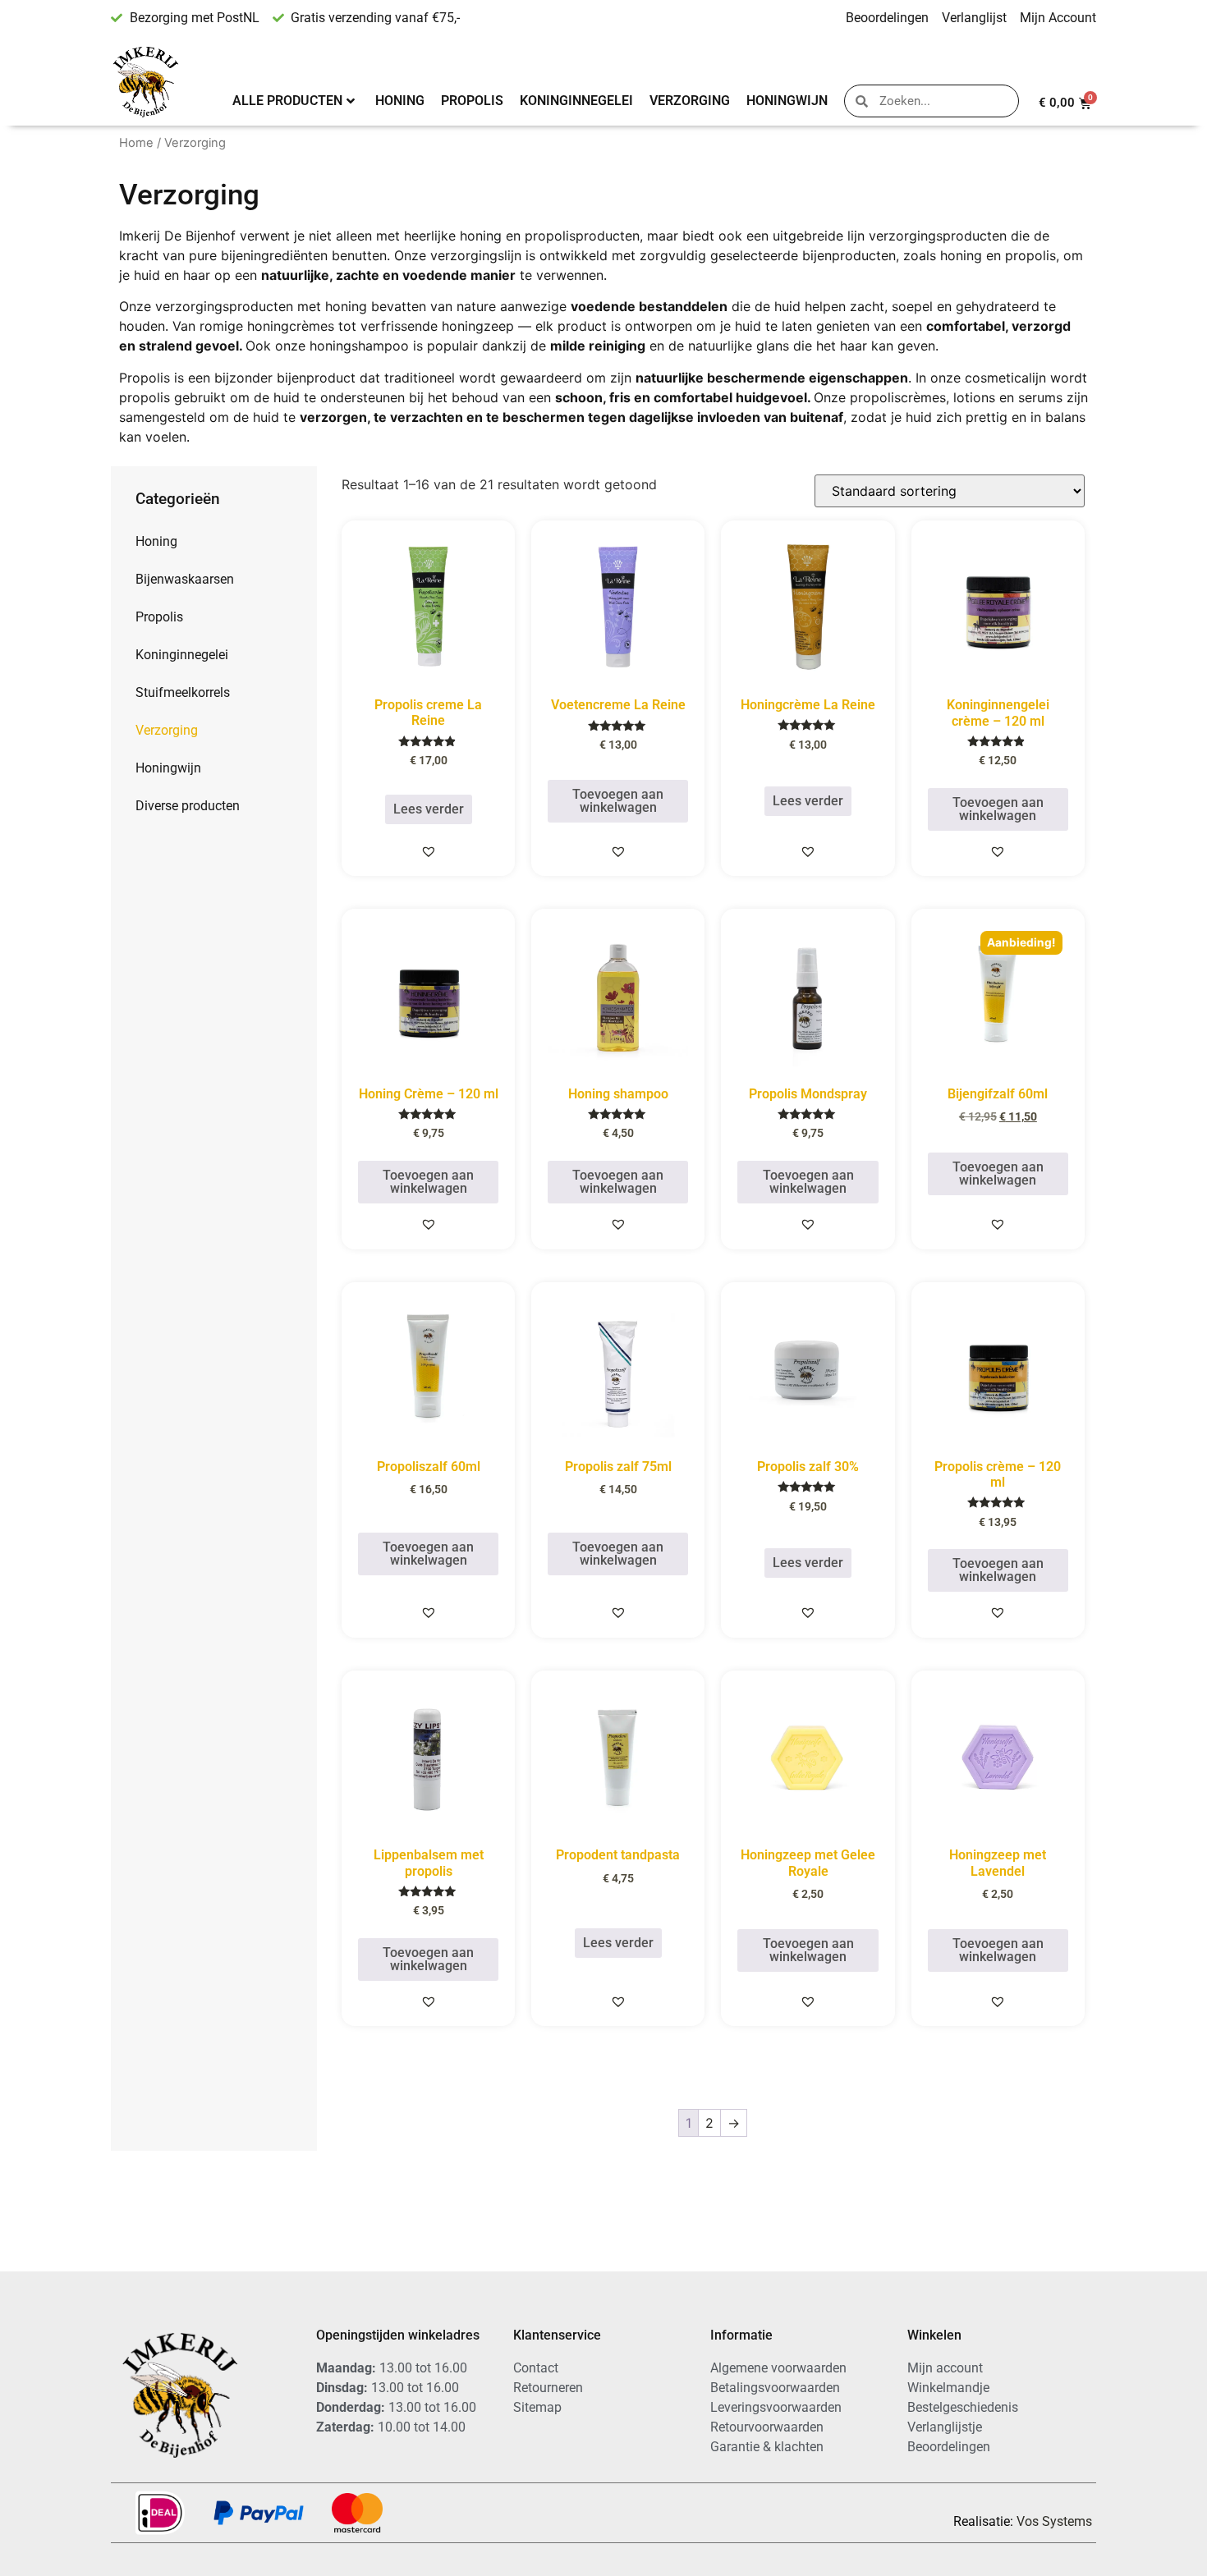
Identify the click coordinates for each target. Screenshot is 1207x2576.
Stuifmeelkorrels (183, 692)
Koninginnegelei (576, 101)
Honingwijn (787, 101)
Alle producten (287, 101)
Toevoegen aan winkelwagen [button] (618, 801)
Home (136, 143)
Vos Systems (1054, 2521)
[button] (429, 851)
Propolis (472, 101)
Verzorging (690, 101)
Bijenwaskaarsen (185, 579)
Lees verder (429, 809)
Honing (400, 101)
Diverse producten (188, 806)
